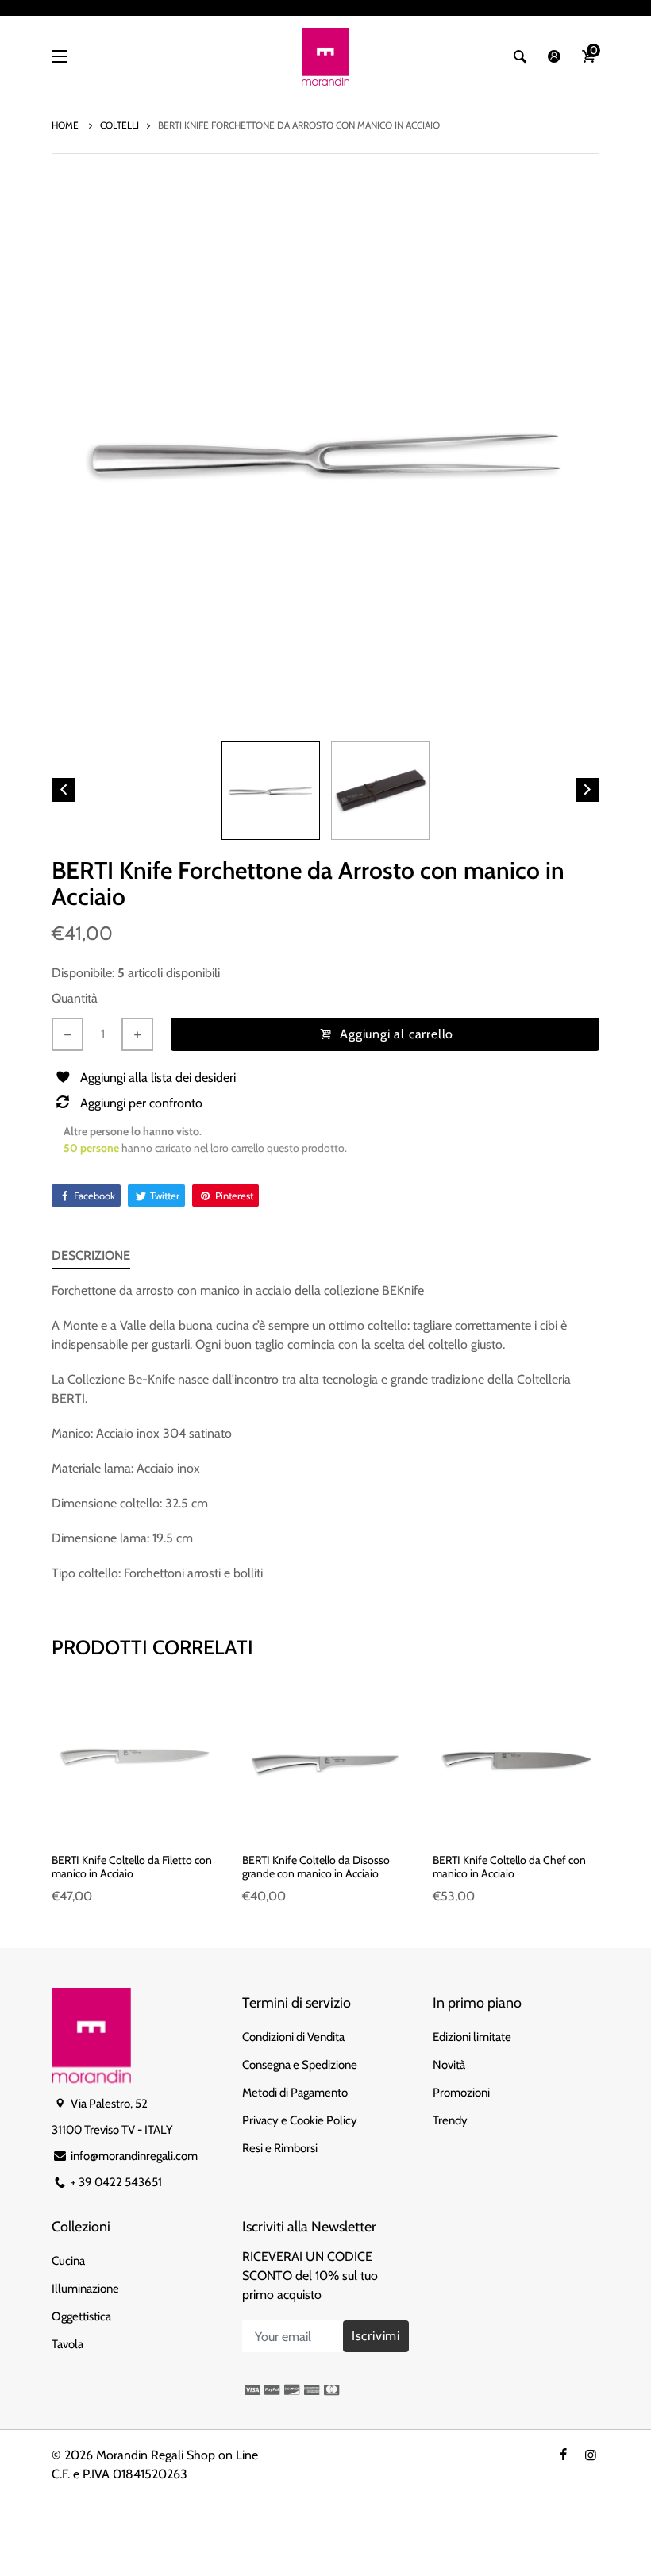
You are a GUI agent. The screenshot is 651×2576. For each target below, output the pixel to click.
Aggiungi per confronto (141, 1103)
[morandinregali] (325, 57)
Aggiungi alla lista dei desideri (158, 1078)
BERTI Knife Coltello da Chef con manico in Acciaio (509, 1867)
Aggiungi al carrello (397, 1034)
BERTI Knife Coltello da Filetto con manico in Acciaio (132, 1867)
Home (66, 125)
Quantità (75, 998)
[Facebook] (563, 2455)
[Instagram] (591, 2455)
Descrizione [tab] (91, 1255)
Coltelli (119, 125)
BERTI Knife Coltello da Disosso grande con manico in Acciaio (316, 1867)
